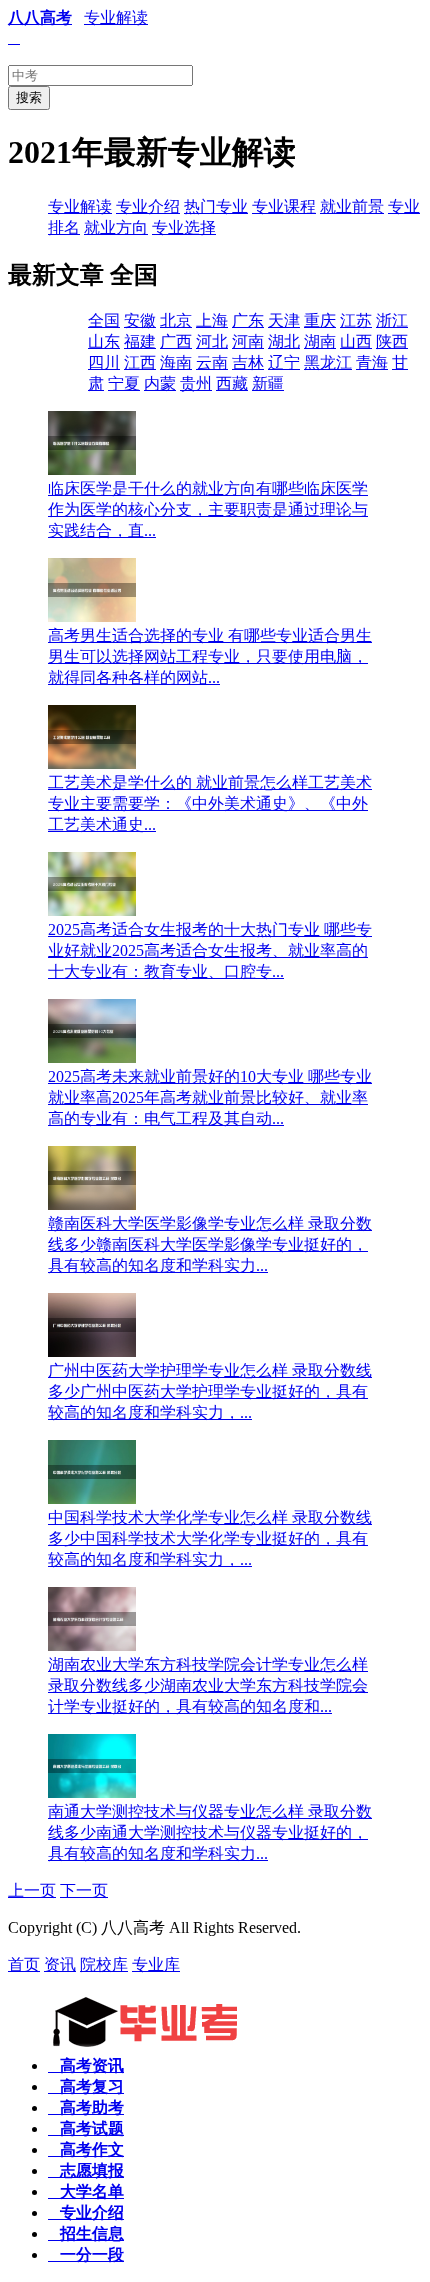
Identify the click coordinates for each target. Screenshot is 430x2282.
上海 (212, 320)
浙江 (392, 320)
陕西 (392, 341)
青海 (372, 362)
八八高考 (40, 17)
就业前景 (352, 206)
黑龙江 (328, 362)
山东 (104, 341)
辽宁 (284, 362)
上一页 (32, 1890)
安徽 (140, 320)
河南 (248, 341)
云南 (212, 362)
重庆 (320, 320)
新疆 (268, 383)
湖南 (320, 341)
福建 (140, 341)
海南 (176, 362)
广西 (176, 341)
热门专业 (216, 206)
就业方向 (116, 227)
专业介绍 (148, 206)
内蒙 (160, 383)
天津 (284, 320)
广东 (248, 320)
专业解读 (116, 17)
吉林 (248, 362)
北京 (176, 320)
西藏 (232, 383)
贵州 (196, 383)
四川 (104, 362)
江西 (140, 362)
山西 (356, 341)
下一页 (84, 1890)
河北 (212, 341)
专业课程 (284, 206)
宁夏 (124, 383)
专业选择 (184, 227)
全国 (104, 320)
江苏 (356, 320)
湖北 (284, 341)
